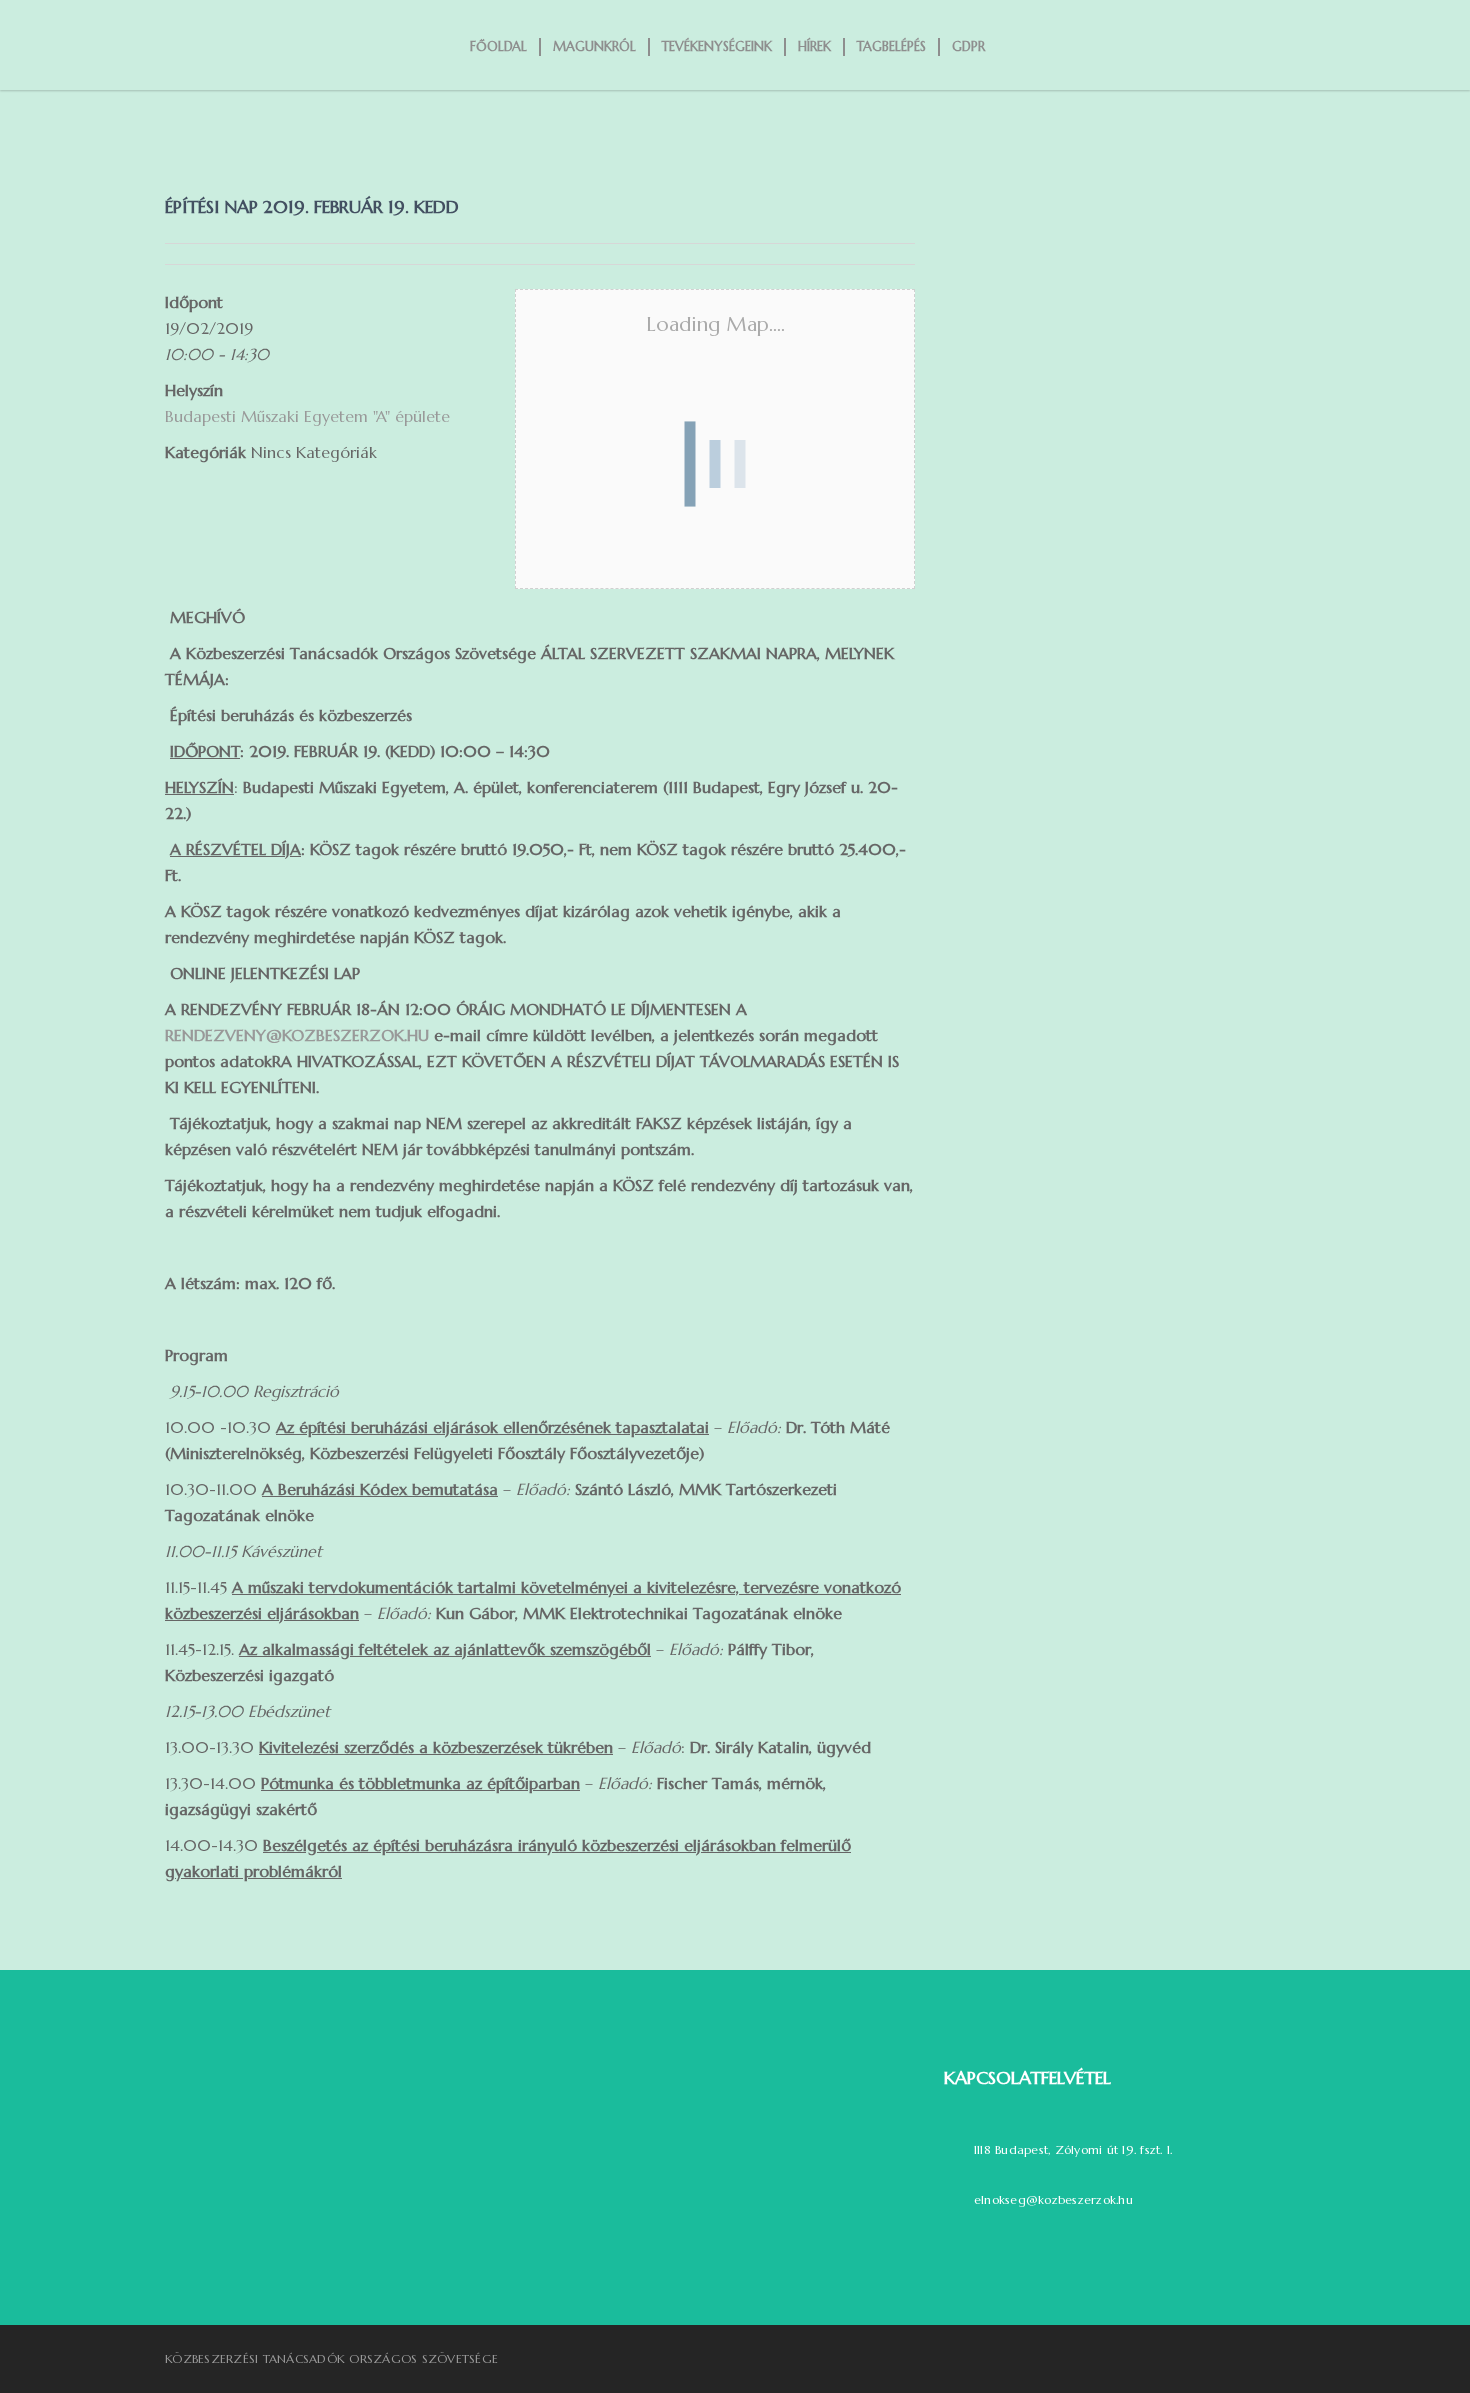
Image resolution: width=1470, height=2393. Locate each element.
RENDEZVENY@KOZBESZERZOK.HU (297, 1035)
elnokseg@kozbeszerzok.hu (1053, 2199)
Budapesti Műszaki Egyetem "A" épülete (307, 416)
